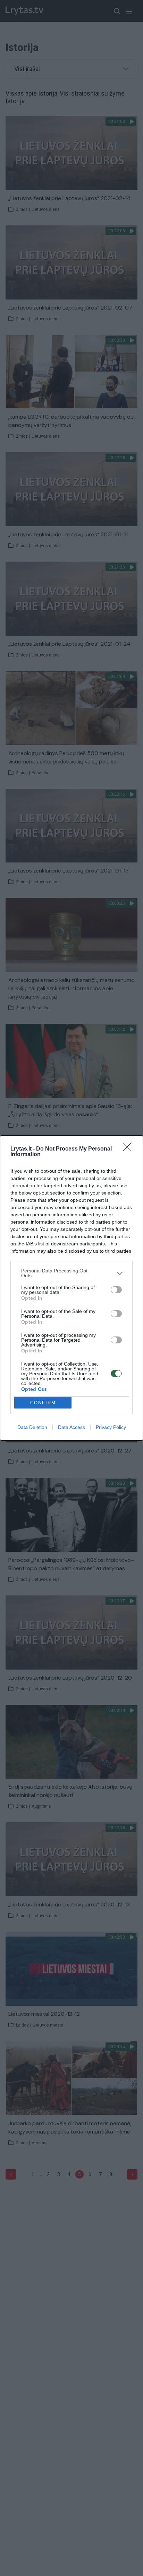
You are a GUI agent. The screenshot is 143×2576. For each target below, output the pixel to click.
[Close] (129, 1149)
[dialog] (71, 1288)
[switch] (116, 1290)
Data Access (71, 1427)
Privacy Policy (111, 1427)
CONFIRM (43, 1403)
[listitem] (71, 1273)
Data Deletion (32, 1427)
